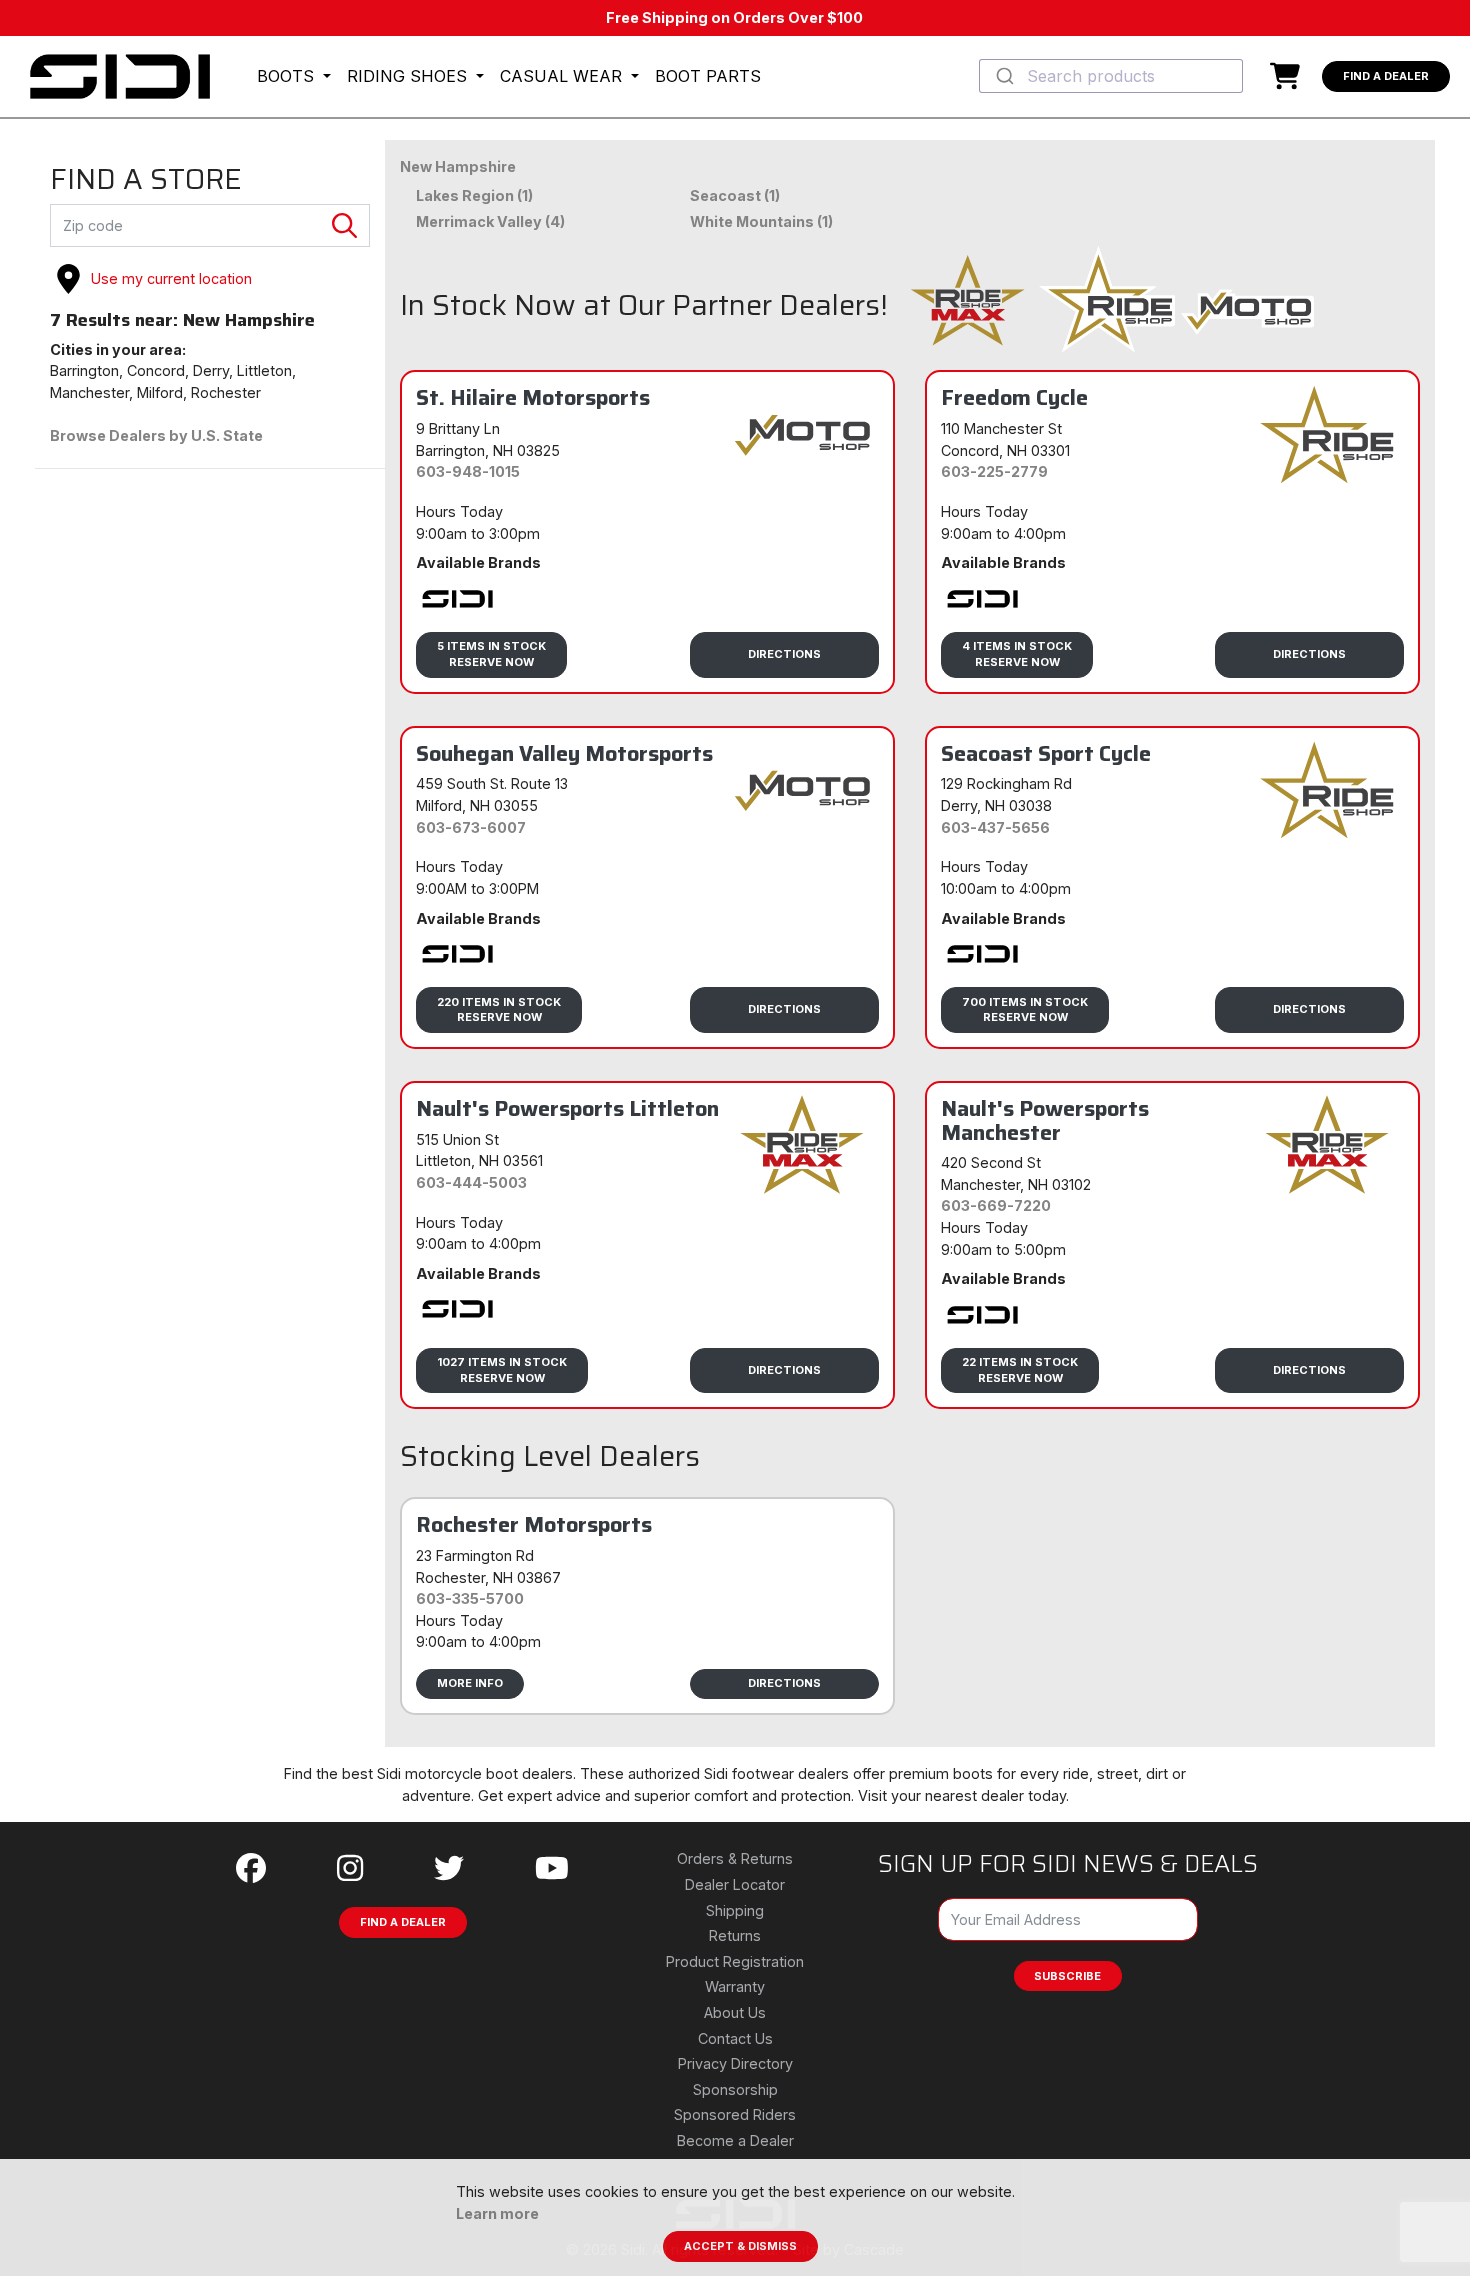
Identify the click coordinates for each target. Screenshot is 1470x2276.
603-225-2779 (994, 471)
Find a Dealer (1386, 76)
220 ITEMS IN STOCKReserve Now (499, 1009)
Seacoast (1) (735, 195)
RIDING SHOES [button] (409, 76)
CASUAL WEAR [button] (563, 76)
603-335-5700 (470, 1598)
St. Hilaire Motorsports (533, 397)
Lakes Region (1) (474, 195)
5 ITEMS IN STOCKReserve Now (491, 653)
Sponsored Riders (735, 2114)
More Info (470, 1683)
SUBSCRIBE (1067, 1976)
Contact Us (735, 2038)
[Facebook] (251, 1868)
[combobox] (1111, 76)
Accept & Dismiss (740, 2246)
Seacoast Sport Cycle (1046, 753)
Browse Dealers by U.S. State (156, 435)
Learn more (497, 2213)
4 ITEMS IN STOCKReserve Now (1017, 653)
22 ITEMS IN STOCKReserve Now (1020, 1369)
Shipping (735, 1910)
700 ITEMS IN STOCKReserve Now (1025, 1009)
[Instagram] (350, 1868)
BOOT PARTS (708, 76)
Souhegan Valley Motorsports (564, 753)
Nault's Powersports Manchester (1045, 1120)
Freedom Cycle (1014, 397)
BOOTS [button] (288, 76)
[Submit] (1003, 76)
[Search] (344, 226)
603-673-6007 (471, 827)
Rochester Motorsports (534, 1524)
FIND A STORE (146, 180)
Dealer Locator (735, 1884)
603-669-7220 (996, 1205)
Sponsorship (735, 2089)
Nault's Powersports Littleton (567, 1108)
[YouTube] (552, 1868)
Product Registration (735, 1961)
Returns (735, 1935)
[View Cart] (1290, 76)
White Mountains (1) (761, 221)
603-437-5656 (995, 827)
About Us (735, 2012)
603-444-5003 (471, 1182)
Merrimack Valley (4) (490, 221)
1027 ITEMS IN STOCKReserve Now (502, 1369)
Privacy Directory (735, 2063)
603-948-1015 (468, 471)
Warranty (735, 1986)
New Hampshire (458, 166)
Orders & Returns (735, 1858)
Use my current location (171, 278)
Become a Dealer (735, 2140)
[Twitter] (449, 1868)
